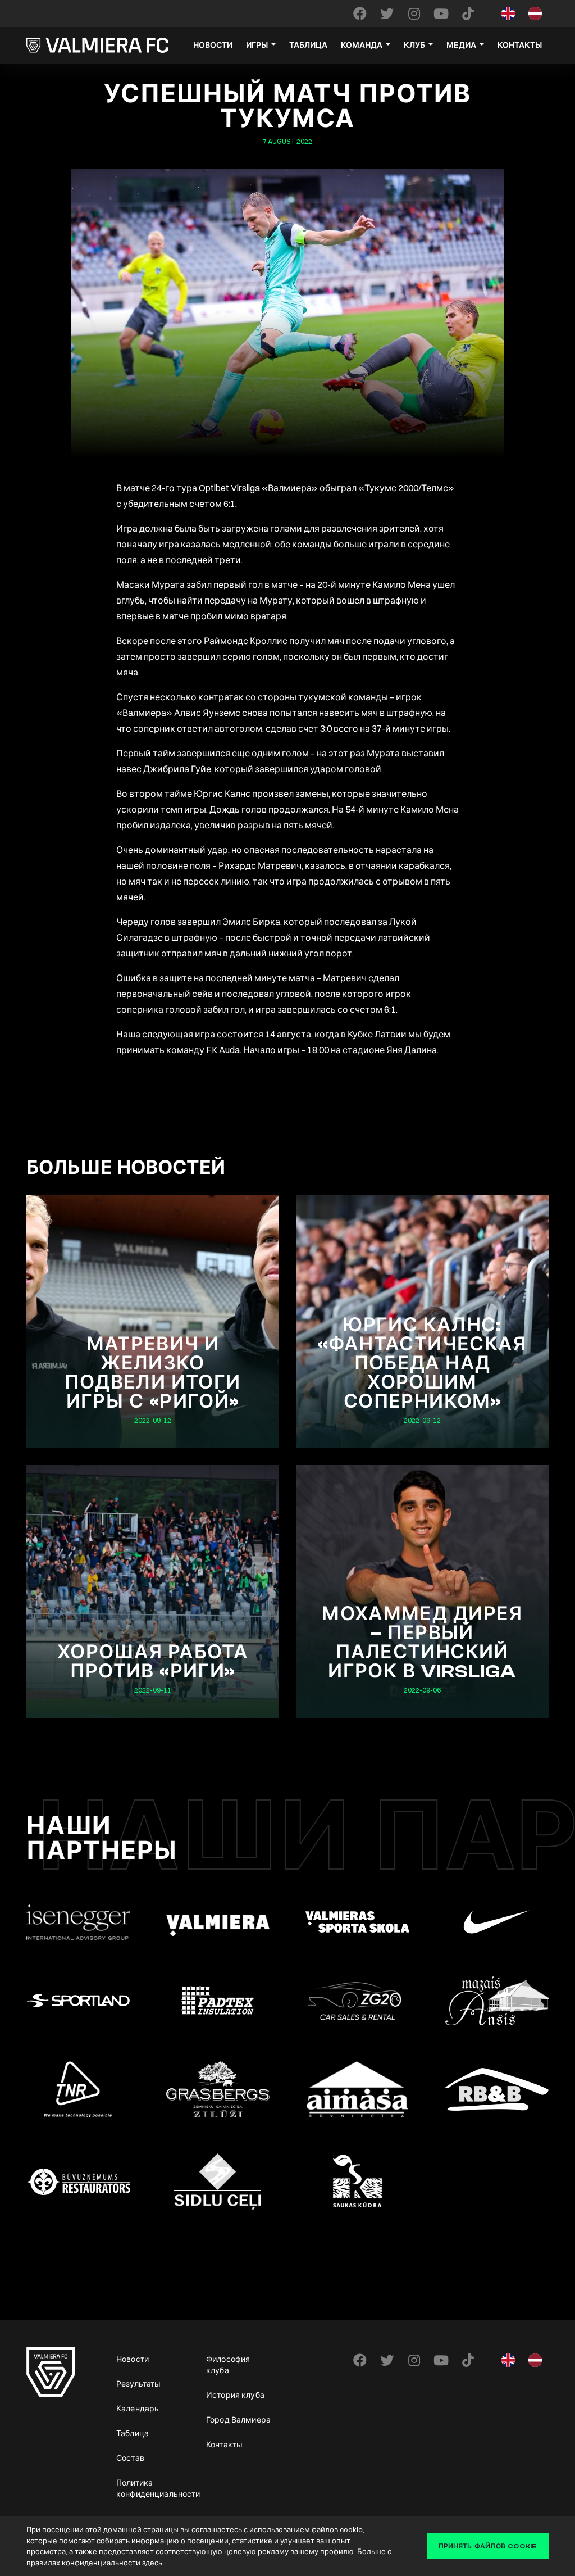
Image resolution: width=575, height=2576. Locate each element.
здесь (152, 2563)
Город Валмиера (238, 2420)
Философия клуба (228, 2365)
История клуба (235, 2395)
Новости (213, 46)
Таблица (308, 46)
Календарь (138, 2409)
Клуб (414, 46)
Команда (362, 46)
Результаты (138, 2384)
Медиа (461, 46)
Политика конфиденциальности (153, 2488)
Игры (257, 46)
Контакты (520, 46)
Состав (130, 2458)
